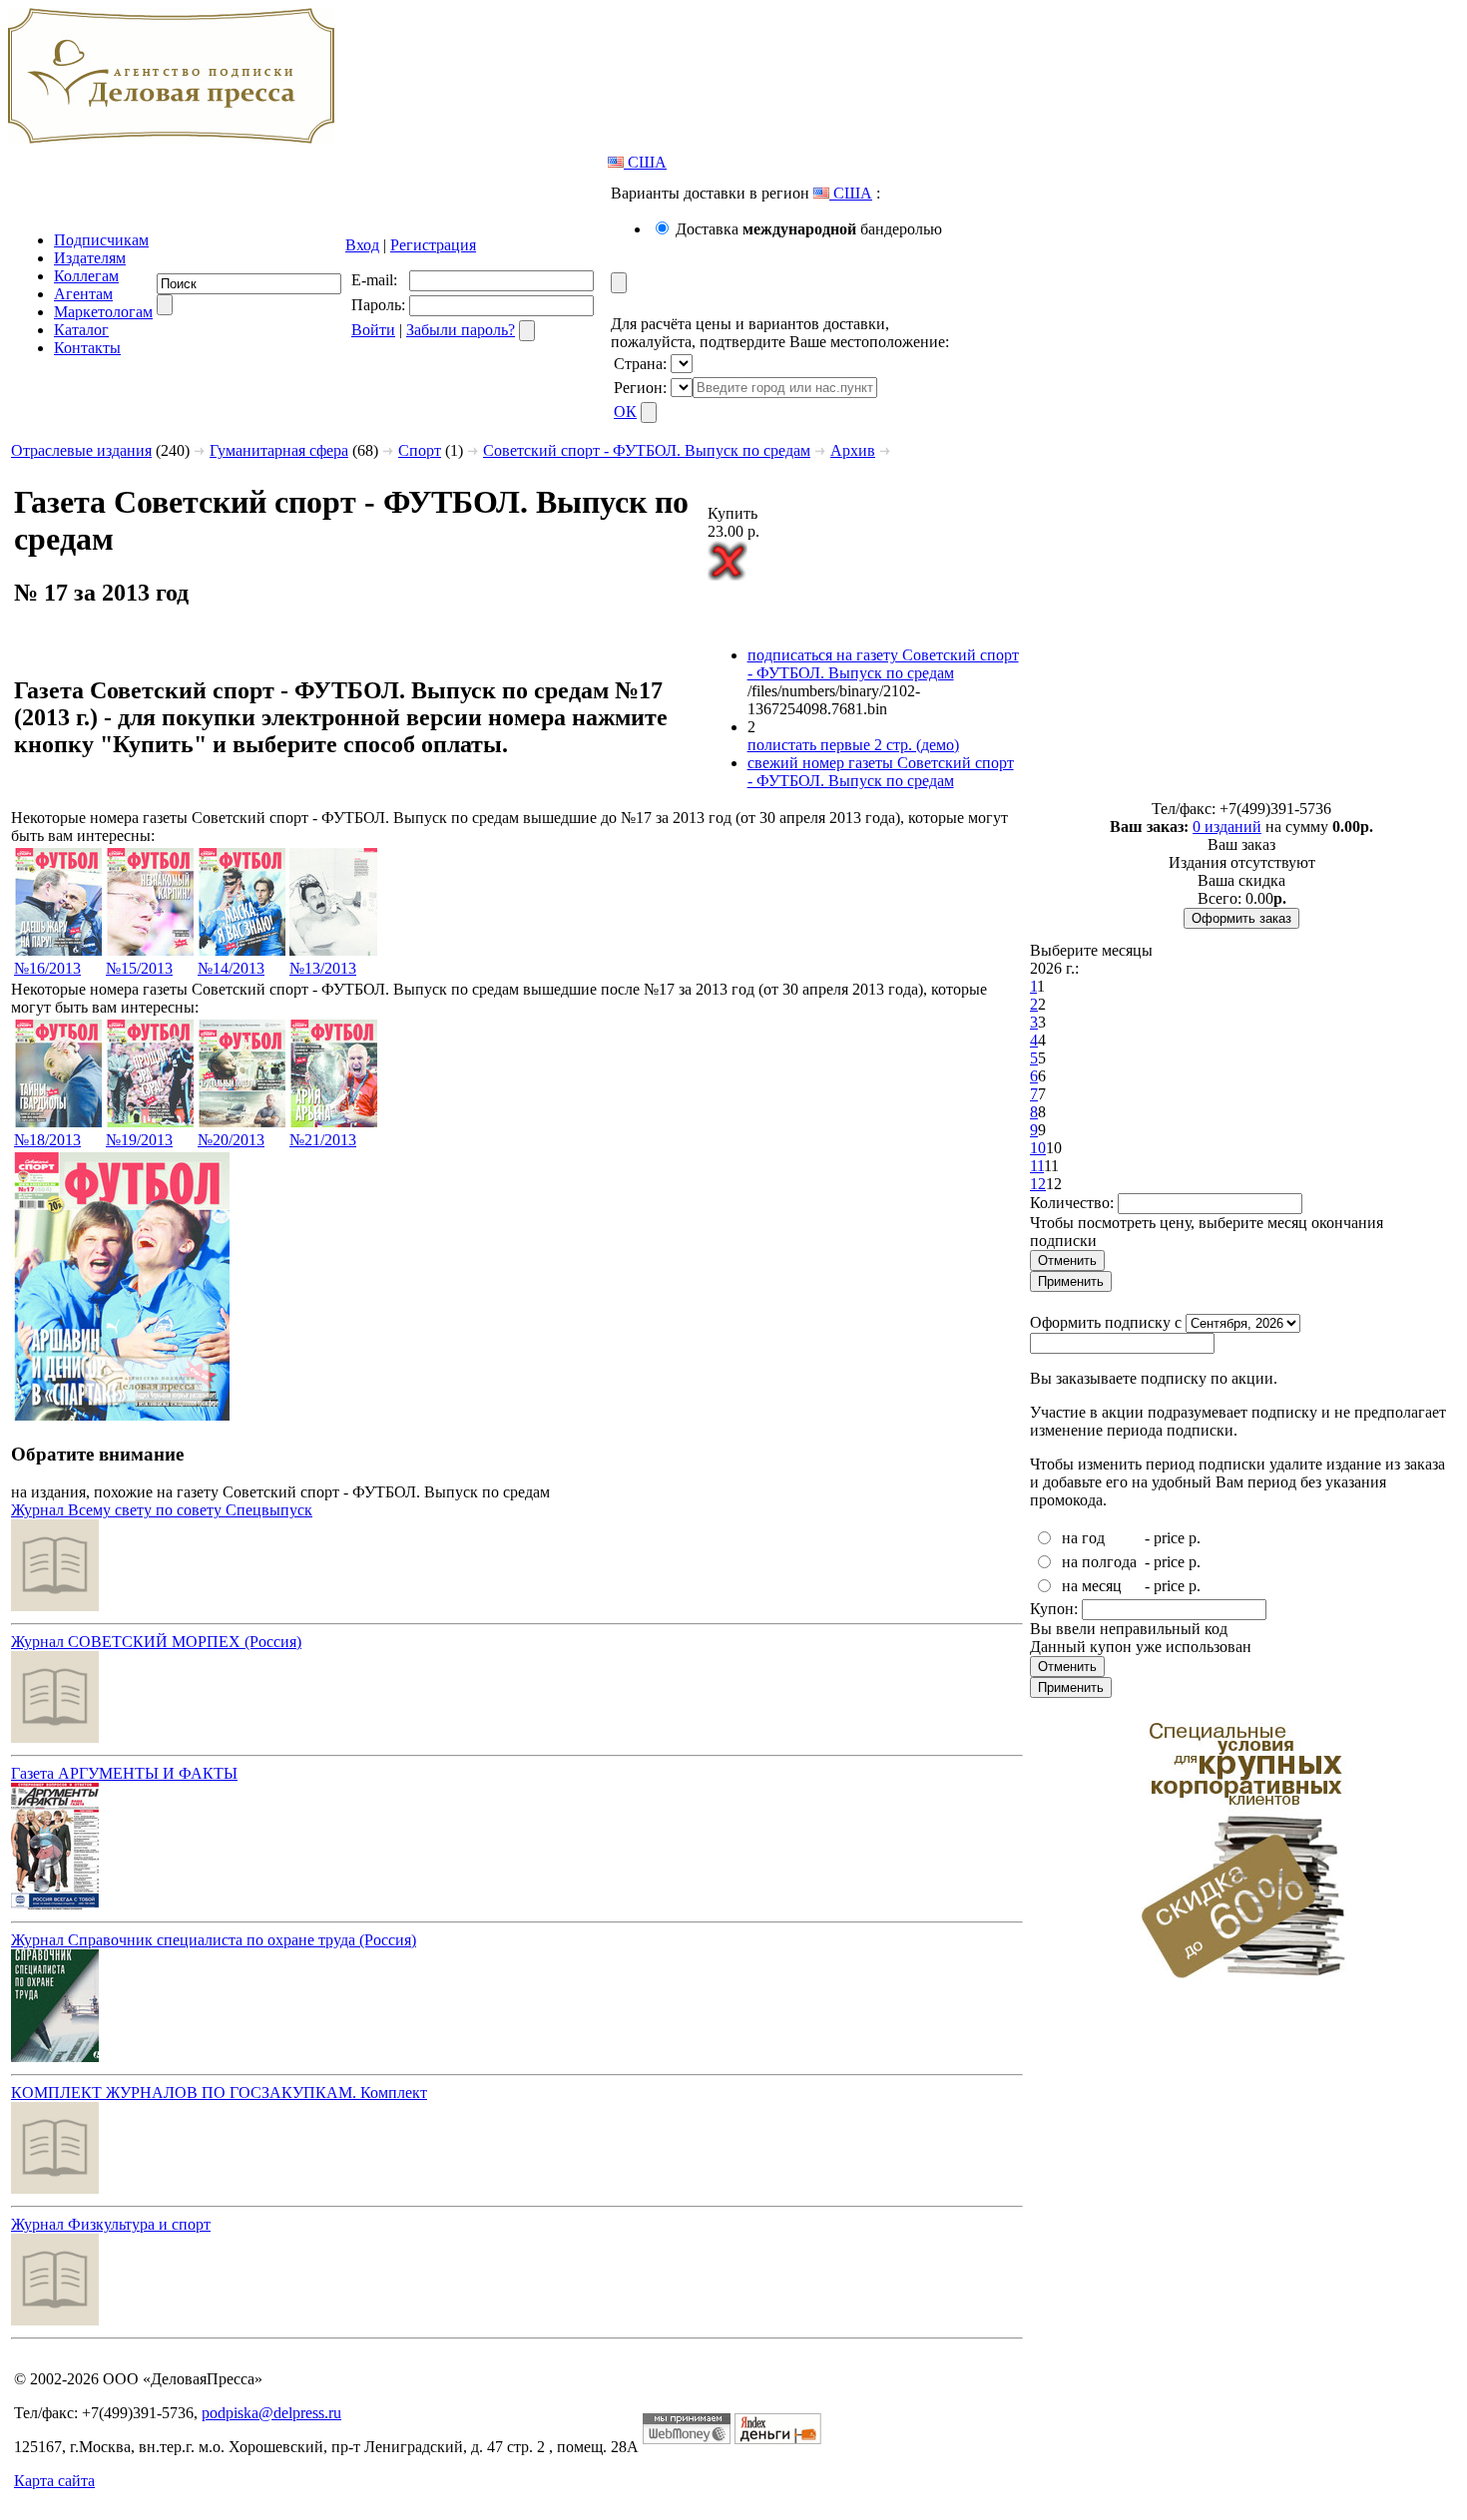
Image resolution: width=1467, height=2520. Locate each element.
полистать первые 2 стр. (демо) (853, 745)
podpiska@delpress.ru (271, 2413)
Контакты (87, 348)
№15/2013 (139, 968)
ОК (625, 412)
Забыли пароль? (461, 330)
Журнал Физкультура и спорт (111, 2224)
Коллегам (86, 276)
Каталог (81, 330)
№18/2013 (47, 1140)
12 (1038, 1184)
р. (1195, 1538)
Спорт (420, 450)
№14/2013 (231, 968)
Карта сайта (54, 2481)
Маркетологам (103, 312)
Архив (853, 450)
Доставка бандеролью (809, 229)
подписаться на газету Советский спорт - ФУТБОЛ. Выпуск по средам (883, 664)
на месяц (1092, 1586)
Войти (373, 330)
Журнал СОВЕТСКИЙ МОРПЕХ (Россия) (156, 1642)
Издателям (90, 258)
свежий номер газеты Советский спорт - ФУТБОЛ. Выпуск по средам (881, 772)
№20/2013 (231, 1140)
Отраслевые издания (81, 450)
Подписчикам (101, 240)
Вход (362, 245)
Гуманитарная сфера (279, 450)
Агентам (83, 294)
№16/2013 (47, 968)
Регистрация (433, 245)
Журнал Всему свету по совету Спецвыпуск (162, 1510)
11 (1037, 1166)
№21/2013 (323, 1140)
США (645, 162)
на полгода (1099, 1562)
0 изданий (1227, 827)
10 (1038, 1148)
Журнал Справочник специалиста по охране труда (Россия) (214, 1940)
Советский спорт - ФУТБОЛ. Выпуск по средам (647, 450)
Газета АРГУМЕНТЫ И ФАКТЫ (124, 1773)
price (1169, 1538)
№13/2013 (323, 968)
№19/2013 (139, 1140)
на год (1083, 1538)
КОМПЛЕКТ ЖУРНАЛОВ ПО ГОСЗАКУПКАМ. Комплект (219, 2093)
